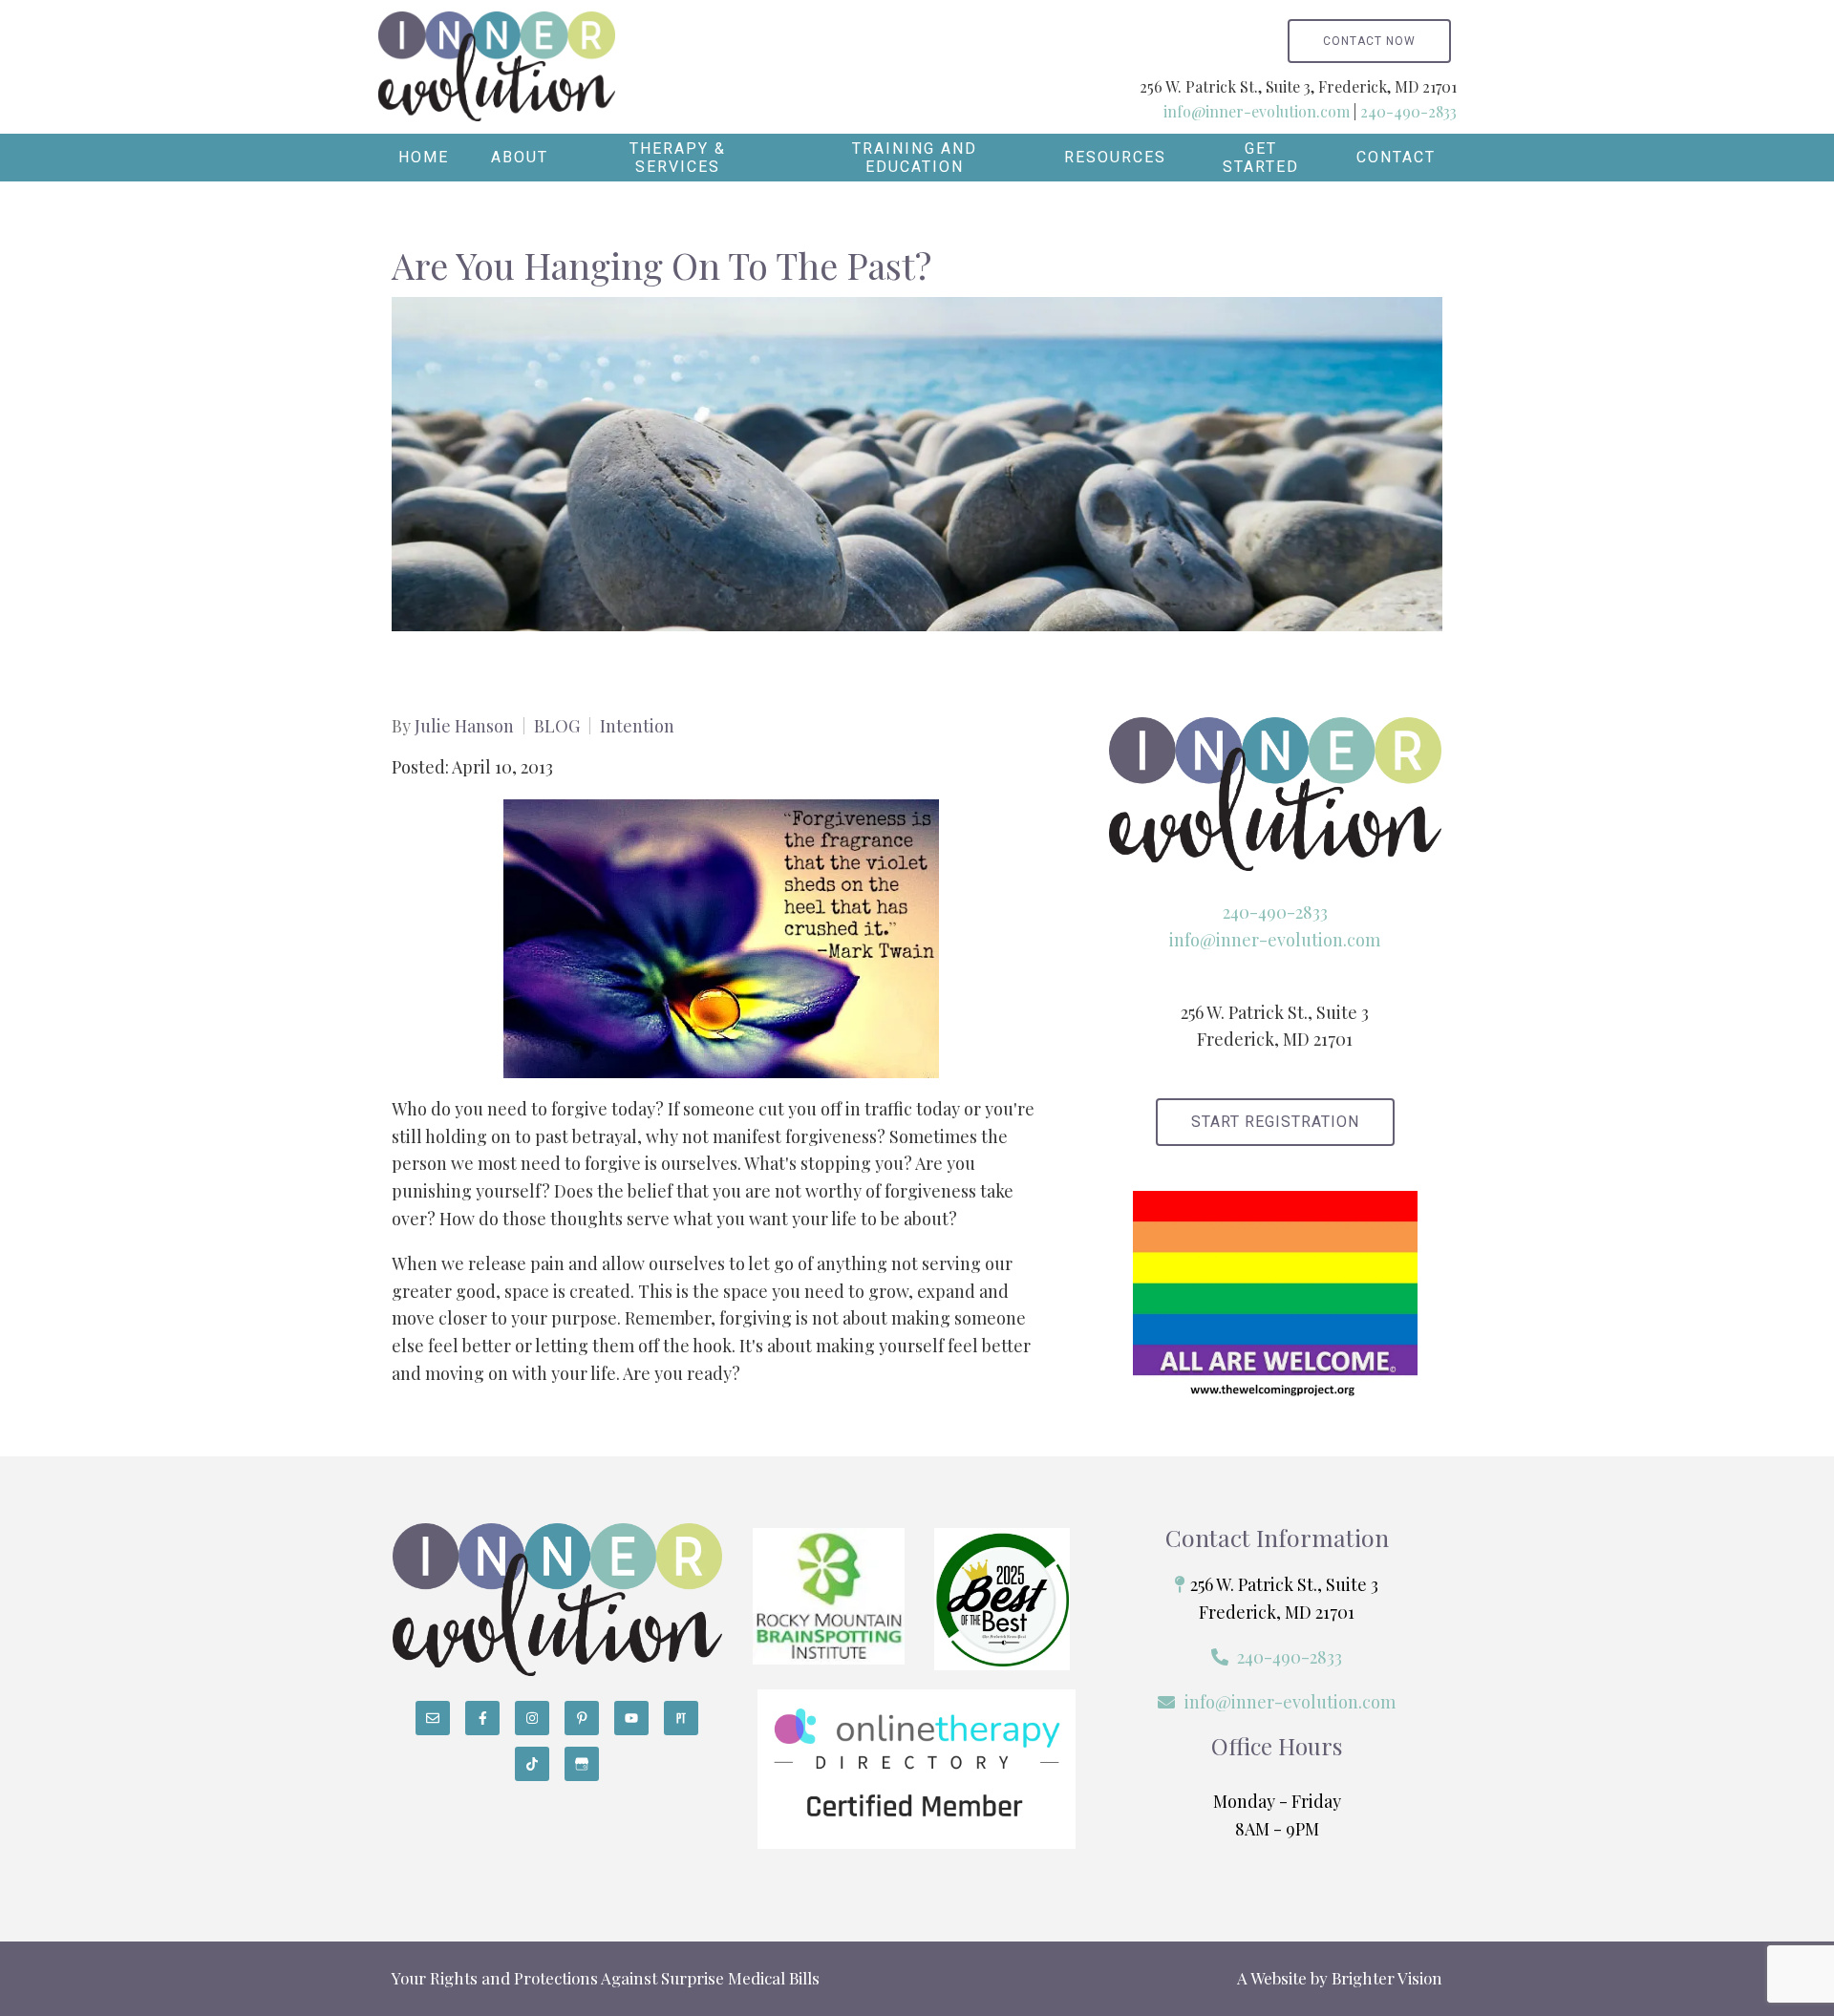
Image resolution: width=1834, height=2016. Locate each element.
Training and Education (915, 158)
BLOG (557, 726)
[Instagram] (532, 1718)
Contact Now (1369, 41)
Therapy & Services (678, 158)
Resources (1115, 157)
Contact (1396, 157)
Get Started (1261, 158)
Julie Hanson (464, 726)
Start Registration (1275, 1122)
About (520, 157)
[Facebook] (482, 1718)
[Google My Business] (582, 1764)
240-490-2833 (1408, 111)
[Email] (433, 1718)
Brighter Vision (1387, 1978)
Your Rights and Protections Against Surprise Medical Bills (606, 1978)
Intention (637, 726)
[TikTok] (532, 1764)
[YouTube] (631, 1718)
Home (424, 157)
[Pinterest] (582, 1718)
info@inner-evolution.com (1257, 111)
